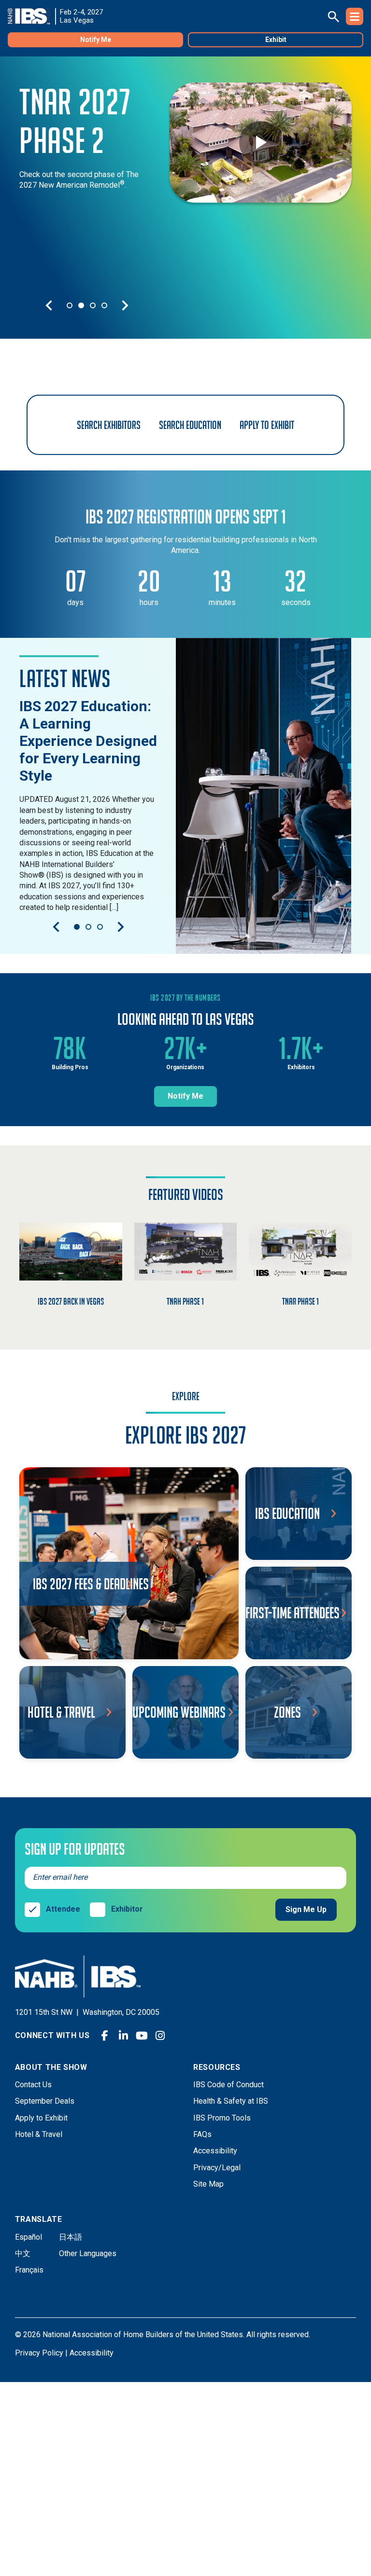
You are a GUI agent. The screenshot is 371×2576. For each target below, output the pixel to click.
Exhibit (276, 40)
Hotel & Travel (39, 2134)
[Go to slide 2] (81, 305)
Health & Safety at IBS (231, 2101)
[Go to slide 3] (93, 305)
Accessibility (215, 2151)
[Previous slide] (49, 305)
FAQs (202, 2134)
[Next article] (121, 927)
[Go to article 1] (77, 927)
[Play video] (260, 142)
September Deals (45, 2101)
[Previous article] (56, 927)
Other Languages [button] (88, 2253)
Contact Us (33, 2085)
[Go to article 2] (88, 927)
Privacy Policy (39, 2353)
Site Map (208, 2184)
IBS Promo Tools (222, 2118)
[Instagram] (160, 2036)
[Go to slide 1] (70, 305)
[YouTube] (142, 2036)
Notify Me (96, 40)
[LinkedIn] (123, 2036)
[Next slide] (125, 305)
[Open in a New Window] (264, 796)
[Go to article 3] (100, 927)
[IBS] (32, 16)
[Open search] (333, 16)
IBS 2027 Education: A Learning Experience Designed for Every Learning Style (88, 741)
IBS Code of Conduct (228, 2085)
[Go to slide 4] (104, 305)
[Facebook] (105, 2036)
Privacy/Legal (217, 2168)
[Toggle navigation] (355, 16)
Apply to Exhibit (41, 2118)
